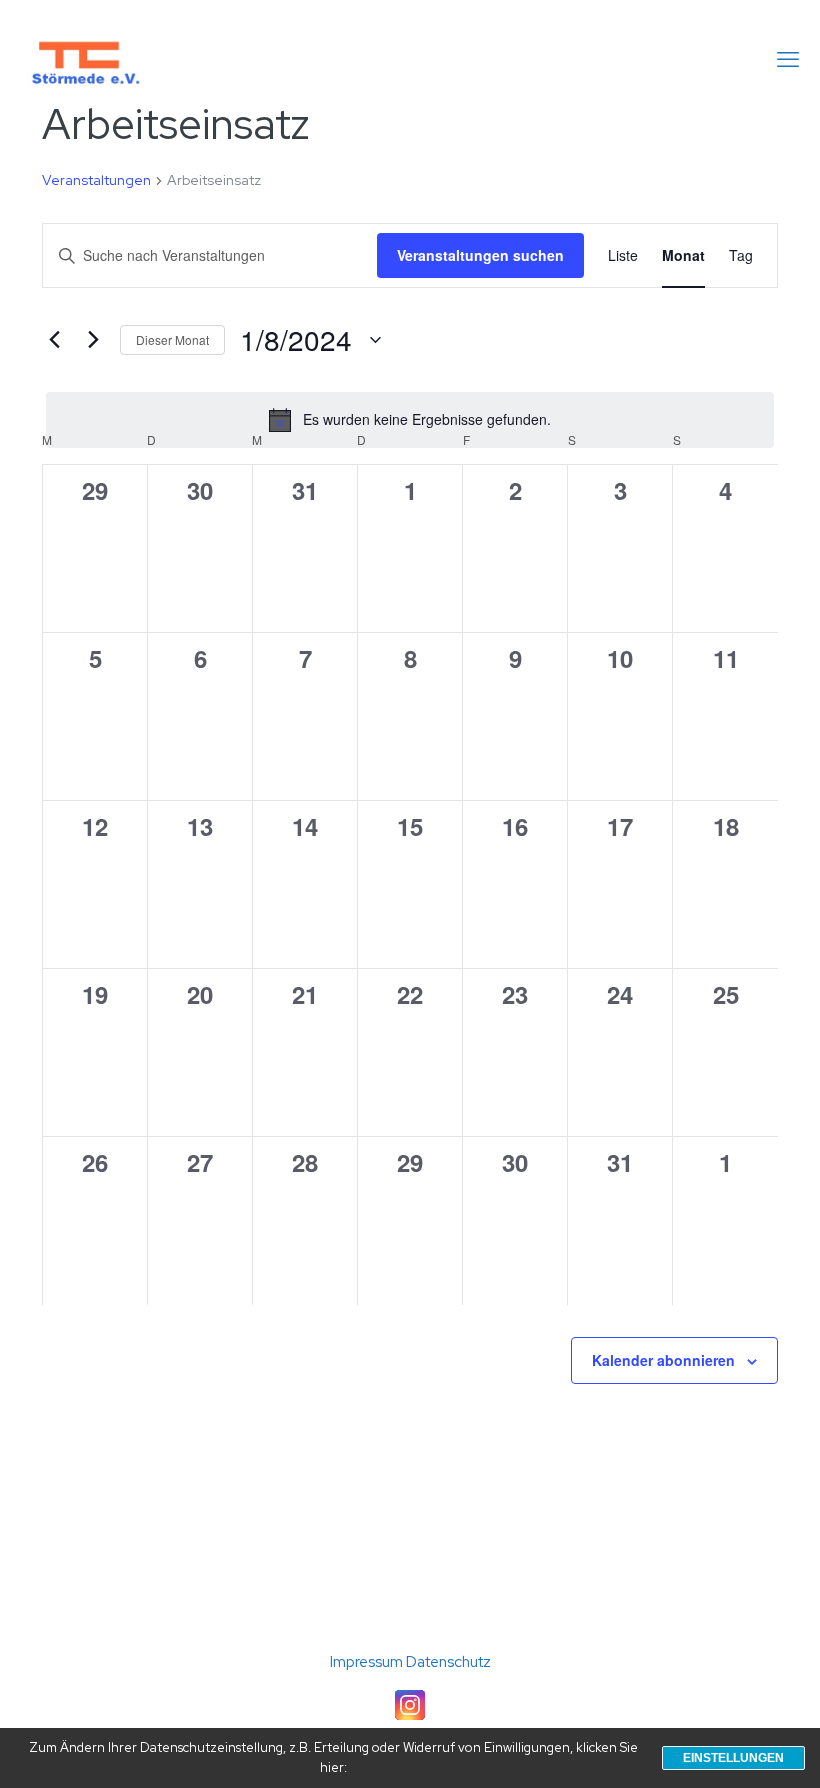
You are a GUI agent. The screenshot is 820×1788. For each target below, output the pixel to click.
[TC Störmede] (84, 60)
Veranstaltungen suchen (480, 255)
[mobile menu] (788, 60)
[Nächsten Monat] (93, 340)
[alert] (410, 420)
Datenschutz (448, 1662)
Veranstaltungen (96, 180)
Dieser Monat (172, 339)
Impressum (368, 1662)
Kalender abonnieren (663, 1360)
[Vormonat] (54, 340)
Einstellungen (733, 1758)
